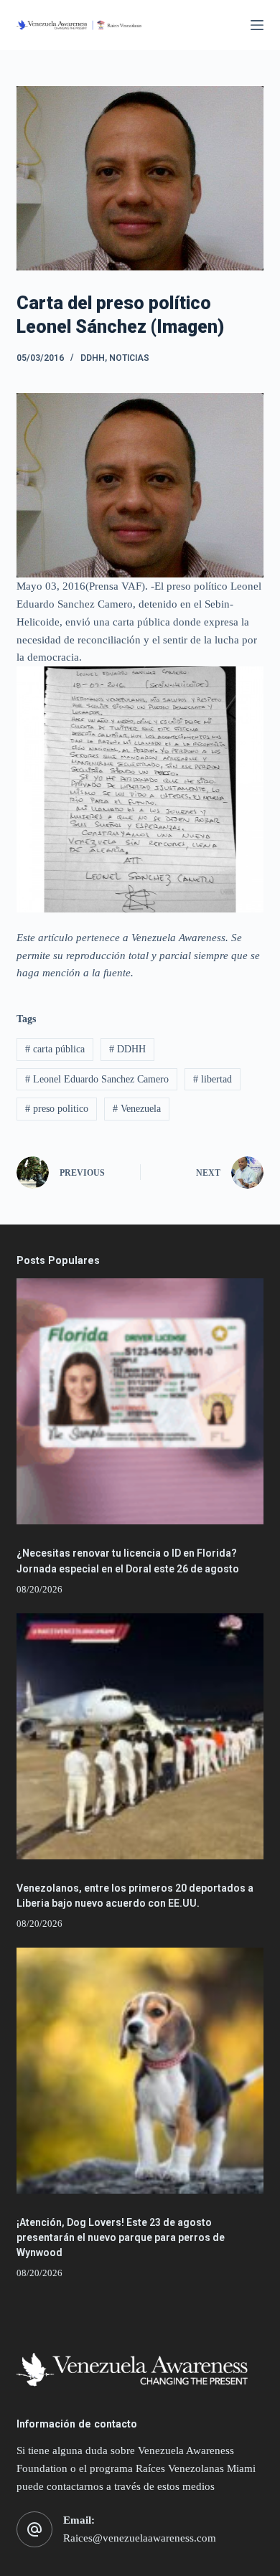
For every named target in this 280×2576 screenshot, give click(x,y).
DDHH (93, 358)
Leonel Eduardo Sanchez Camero (97, 1079)
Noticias (129, 358)
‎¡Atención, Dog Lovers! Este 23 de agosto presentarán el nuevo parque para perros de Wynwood (121, 2237)
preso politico (57, 1109)
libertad (213, 1079)
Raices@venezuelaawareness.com (140, 2538)
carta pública (55, 1049)
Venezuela (137, 1109)
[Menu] (257, 25)
